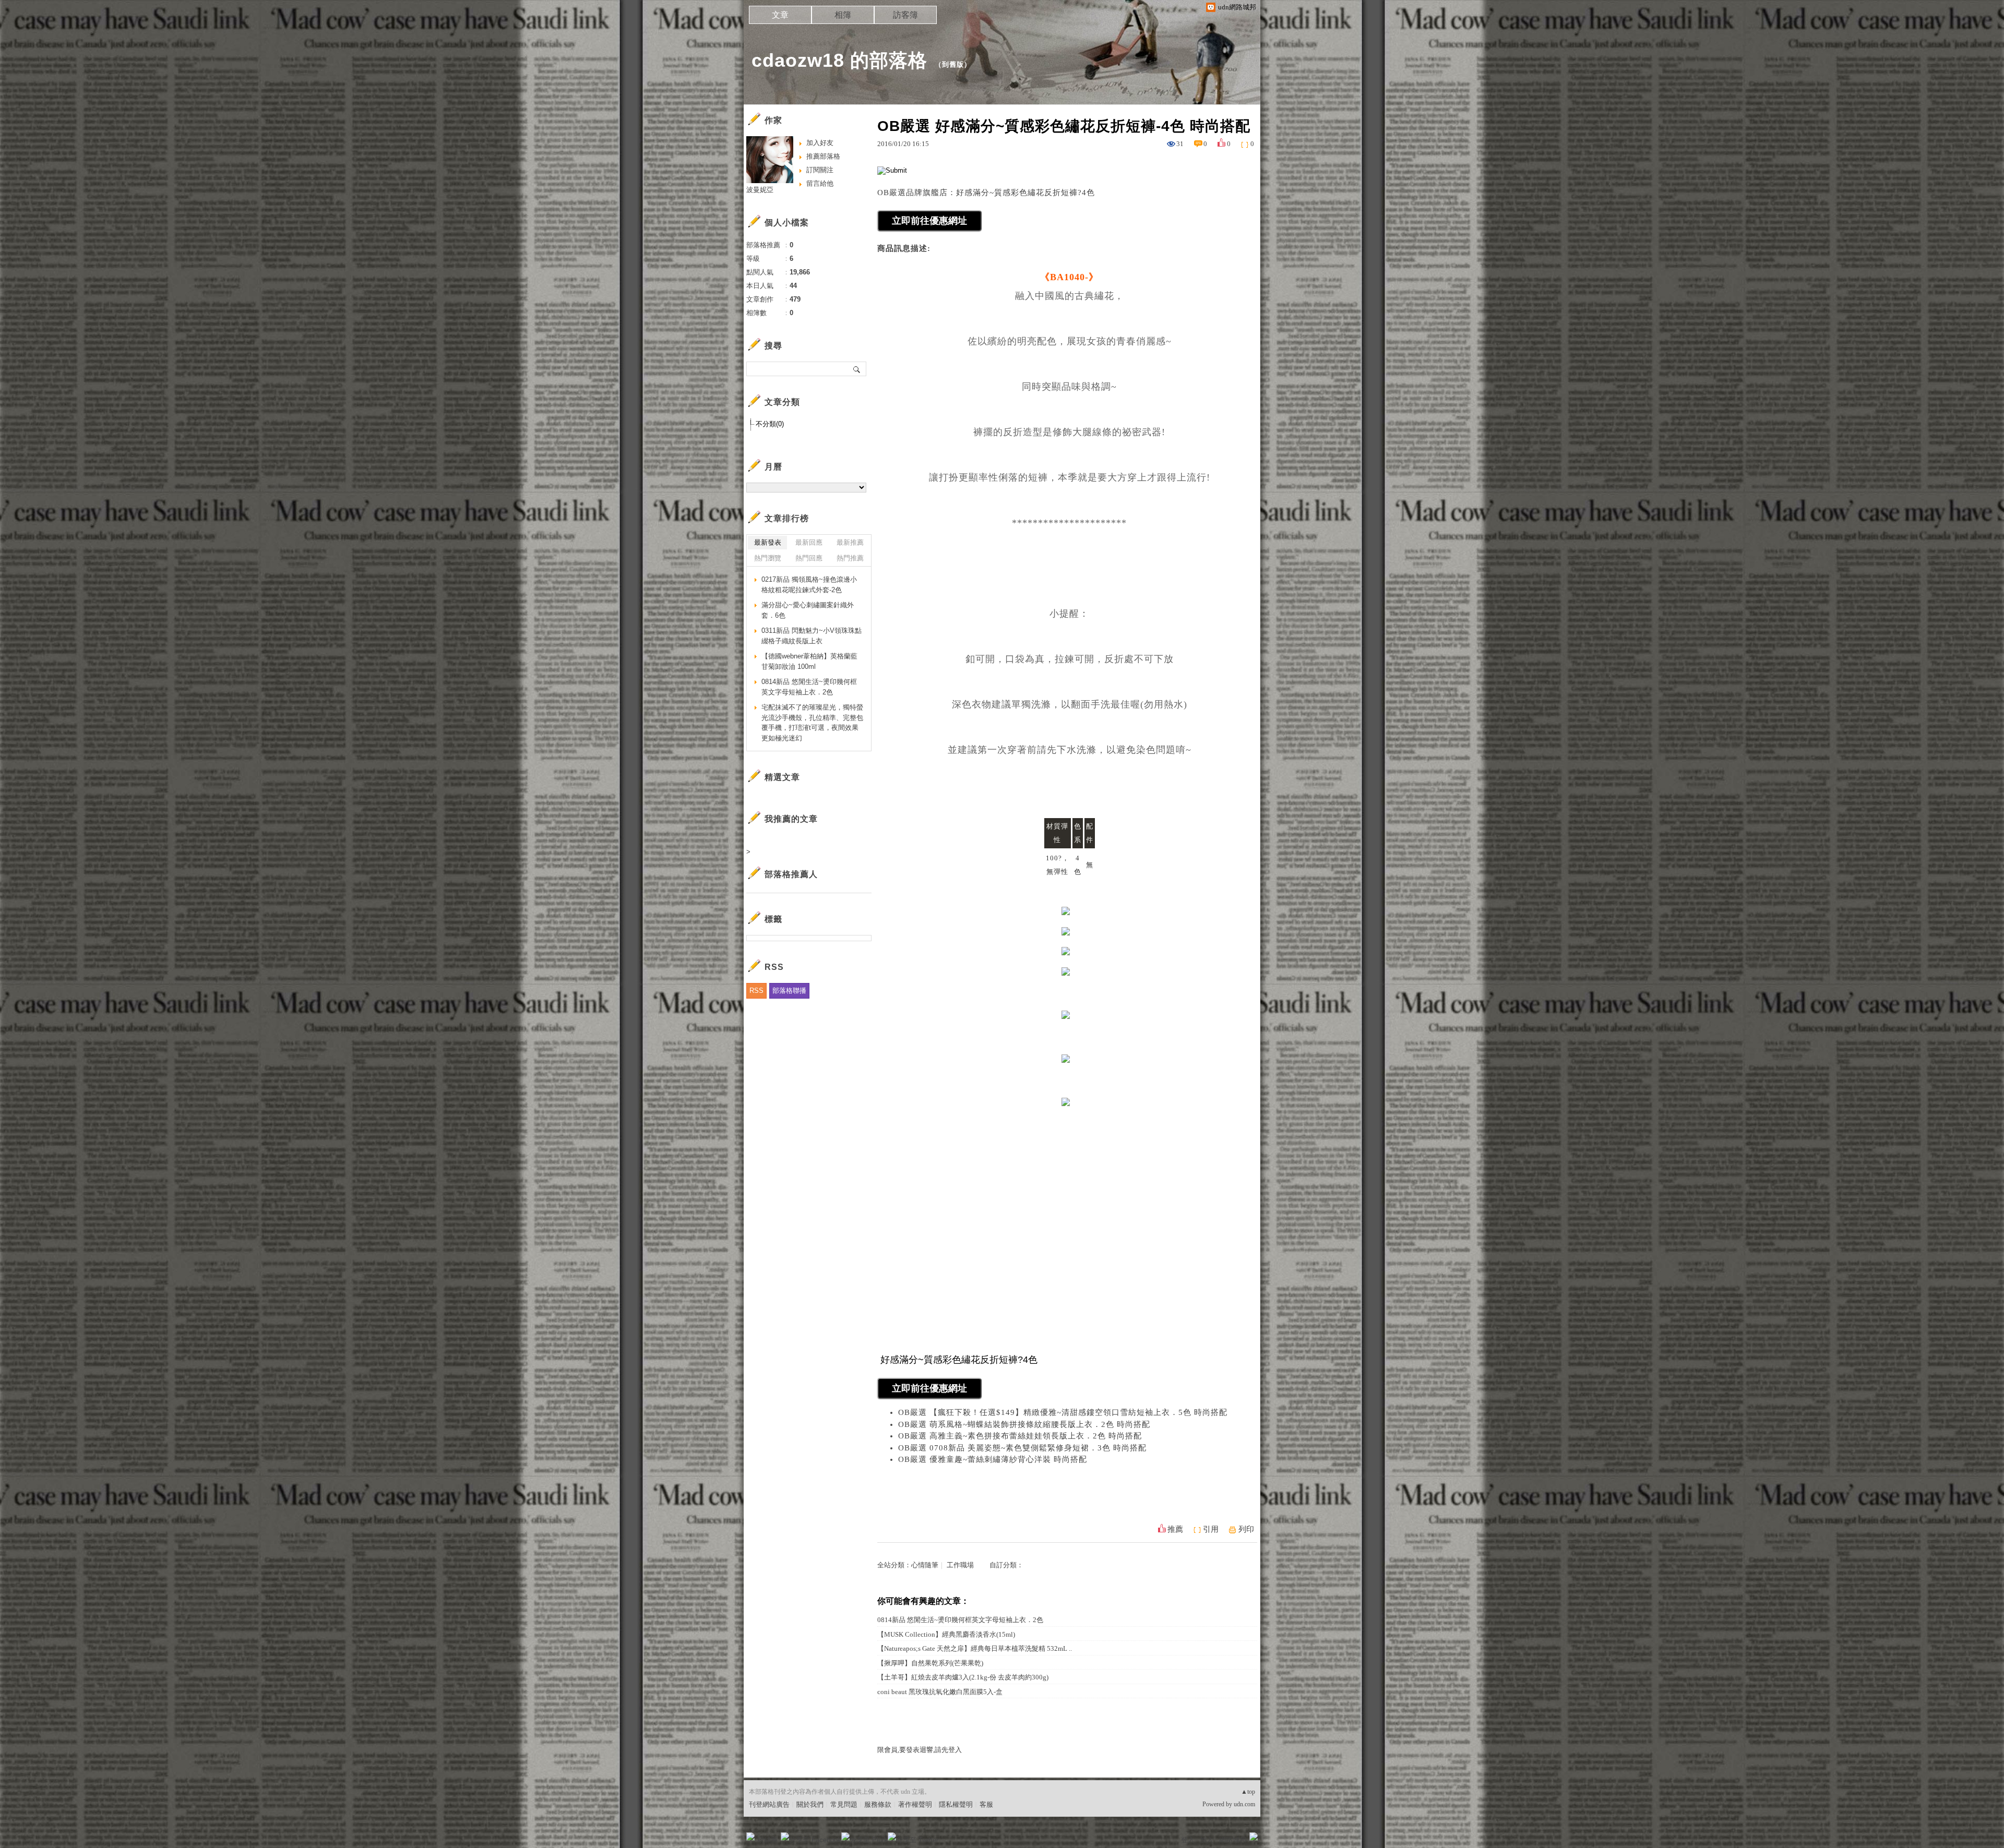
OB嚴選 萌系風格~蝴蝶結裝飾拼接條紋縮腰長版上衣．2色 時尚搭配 (1024, 1424)
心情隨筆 (925, 1565)
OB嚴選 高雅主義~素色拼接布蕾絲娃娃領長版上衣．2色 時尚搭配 (1020, 1436)
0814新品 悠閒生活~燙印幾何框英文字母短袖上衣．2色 (960, 1620)
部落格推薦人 (791, 874)
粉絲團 (767, 1840)
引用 (1211, 1529)
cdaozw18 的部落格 (839, 60)
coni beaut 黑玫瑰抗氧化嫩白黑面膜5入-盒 (940, 1692)
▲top (1248, 1792)
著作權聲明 (915, 1804)
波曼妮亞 (760, 190)
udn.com (1244, 1804)
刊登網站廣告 (769, 1804)
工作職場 (960, 1565)
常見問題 (844, 1804)
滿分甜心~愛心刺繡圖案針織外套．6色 (808, 610)
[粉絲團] (750, 1837)
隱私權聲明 (956, 1804)
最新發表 (768, 542)
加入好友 (820, 143)
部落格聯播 (789, 991)
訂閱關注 (820, 170)
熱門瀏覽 (768, 558)
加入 (1207, 1840)
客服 (986, 1804)
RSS (756, 991)
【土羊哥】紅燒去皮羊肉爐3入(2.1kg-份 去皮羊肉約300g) (963, 1677)
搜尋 (857, 369)
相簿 (843, 15)
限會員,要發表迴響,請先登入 (920, 1750)
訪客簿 (905, 15)
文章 (780, 15)
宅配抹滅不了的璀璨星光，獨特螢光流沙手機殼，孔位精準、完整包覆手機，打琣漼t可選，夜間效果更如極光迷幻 (812, 723)
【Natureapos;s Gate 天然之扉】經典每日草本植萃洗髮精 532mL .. (975, 1648)
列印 (1246, 1529)
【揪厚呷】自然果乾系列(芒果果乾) (930, 1663)
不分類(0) (770, 424)
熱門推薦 (850, 558)
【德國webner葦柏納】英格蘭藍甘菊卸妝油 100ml (809, 661)
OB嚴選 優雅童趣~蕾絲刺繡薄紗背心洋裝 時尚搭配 (993, 1459)
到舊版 (953, 64)
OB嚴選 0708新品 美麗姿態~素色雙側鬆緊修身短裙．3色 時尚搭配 (1022, 1448)
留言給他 (820, 183)
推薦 (1175, 1529)
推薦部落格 (823, 156)
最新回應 (809, 542)
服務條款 (878, 1804)
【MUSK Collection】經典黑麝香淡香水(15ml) (946, 1634)
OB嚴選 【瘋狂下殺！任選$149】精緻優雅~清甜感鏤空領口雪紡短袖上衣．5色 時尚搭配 (1063, 1412)
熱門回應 (809, 558)
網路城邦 (1233, 1840)
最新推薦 (850, 542)
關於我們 (810, 1804)
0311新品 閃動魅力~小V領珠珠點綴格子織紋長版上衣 (812, 636)
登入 (1188, 1840)
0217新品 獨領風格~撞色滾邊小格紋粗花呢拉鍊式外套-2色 (809, 585)
